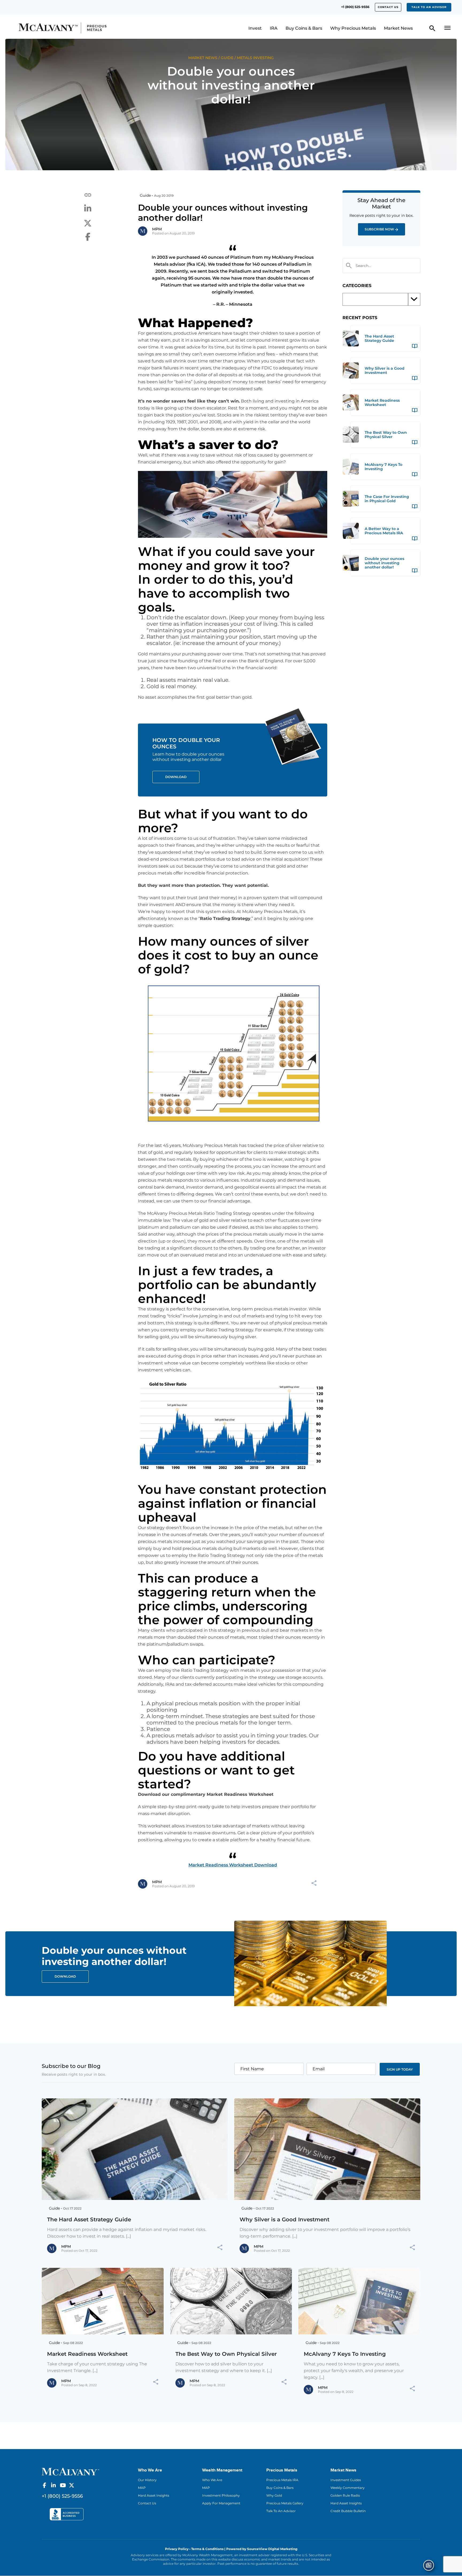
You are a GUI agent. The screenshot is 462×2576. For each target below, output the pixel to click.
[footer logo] (70, 2471)
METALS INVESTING (255, 58)
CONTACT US (388, 7)
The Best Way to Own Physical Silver (226, 2354)
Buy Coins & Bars (304, 28)
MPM (157, 229)
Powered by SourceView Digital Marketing (262, 2549)
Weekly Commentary (348, 2488)
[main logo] (70, 28)
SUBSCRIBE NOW (379, 229)
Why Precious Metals (353, 28)
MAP (142, 2488)
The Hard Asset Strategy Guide (89, 2219)
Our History (147, 2480)
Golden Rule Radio (345, 2495)
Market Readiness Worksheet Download (233, 1865)
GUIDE (227, 58)
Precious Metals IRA (282, 2480)
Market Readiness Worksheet (87, 2354)
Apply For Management (221, 2503)
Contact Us (147, 2503)
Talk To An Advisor (281, 2511)
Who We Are (212, 2480)
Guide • (146, 195)
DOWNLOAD (65, 1976)
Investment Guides (346, 2480)
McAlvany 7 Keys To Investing (345, 2354)
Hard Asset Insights (154, 2495)
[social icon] (44, 2485)
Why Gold (274, 2495)
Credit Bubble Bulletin (348, 2511)
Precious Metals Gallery (285, 2503)
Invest (255, 28)
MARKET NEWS (203, 58)
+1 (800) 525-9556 (355, 7)
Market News (398, 28)
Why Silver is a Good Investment (284, 2219)
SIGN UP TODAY (400, 2069)
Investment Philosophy (221, 2495)
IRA (274, 28)
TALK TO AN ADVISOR (429, 7)
